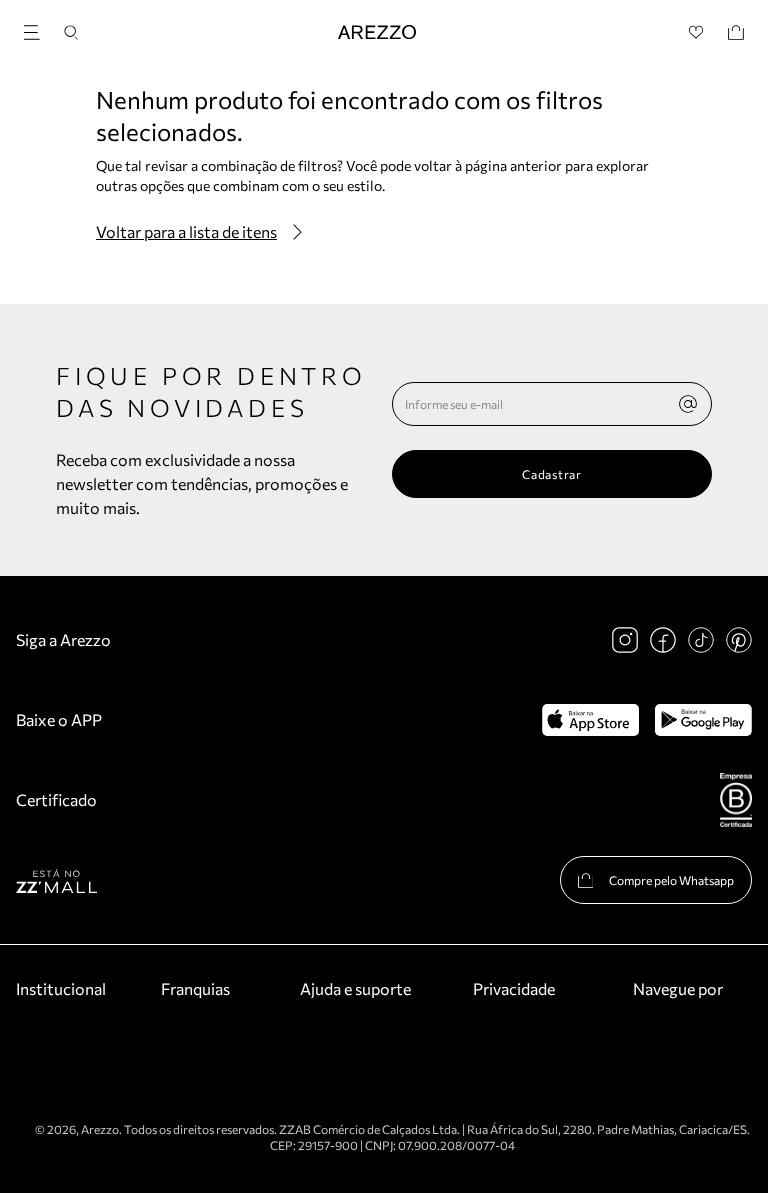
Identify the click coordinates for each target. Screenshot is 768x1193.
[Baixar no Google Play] (703, 720)
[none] (688, 404)
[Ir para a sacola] (736, 32)
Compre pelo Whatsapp (671, 880)
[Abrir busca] (71, 32)
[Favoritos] (696, 32)
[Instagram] (625, 640)
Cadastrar (551, 474)
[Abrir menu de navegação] (38, 29)
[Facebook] (663, 640)
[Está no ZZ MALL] (56, 880)
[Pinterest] (739, 640)
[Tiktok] (701, 640)
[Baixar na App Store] (590, 720)
